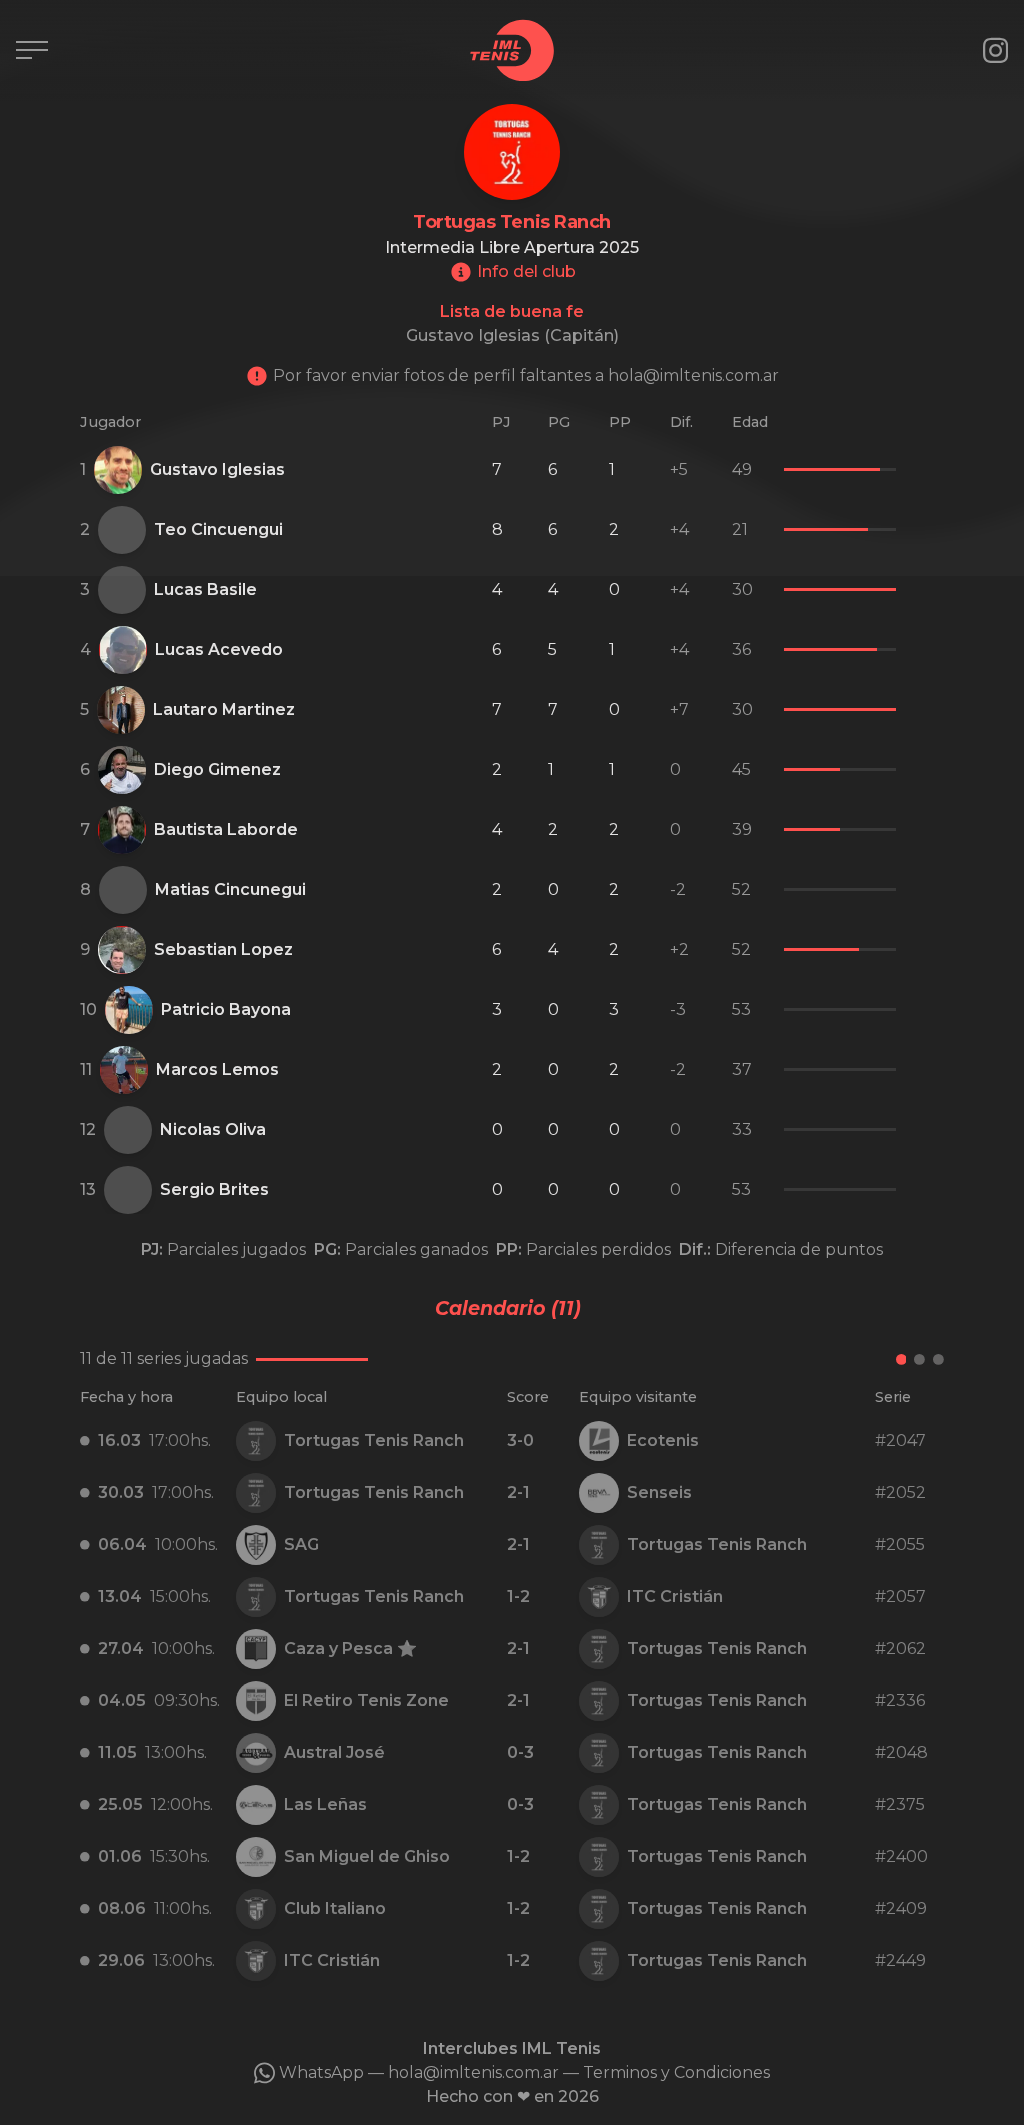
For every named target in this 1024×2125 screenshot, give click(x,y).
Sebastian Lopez (223, 949)
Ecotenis (663, 1440)
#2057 (900, 1596)
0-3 (520, 1752)
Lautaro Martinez (224, 709)
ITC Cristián (675, 1596)
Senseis (659, 1492)
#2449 (900, 1960)
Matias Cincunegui (230, 889)
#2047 (900, 1440)
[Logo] (512, 50)
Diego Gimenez (217, 769)
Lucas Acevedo (219, 649)
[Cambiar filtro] (732, 1359)
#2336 (900, 1700)
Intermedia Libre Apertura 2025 (512, 247)
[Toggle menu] (32, 50)
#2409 (901, 1908)
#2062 (900, 1648)
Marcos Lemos (217, 1069)
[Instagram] (995, 50)
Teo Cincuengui (218, 529)
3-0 (520, 1440)
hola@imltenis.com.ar (473, 2072)
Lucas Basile (205, 589)
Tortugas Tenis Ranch (374, 1440)
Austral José (334, 1752)
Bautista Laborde (226, 829)
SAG (301, 1544)
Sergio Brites (214, 1189)
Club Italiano (335, 1908)
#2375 (900, 1804)
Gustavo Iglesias (217, 469)
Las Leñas (325, 1804)
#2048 (901, 1752)
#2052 (900, 1492)
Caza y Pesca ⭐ (350, 1648)
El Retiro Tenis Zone (366, 1700)
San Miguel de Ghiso (367, 1856)
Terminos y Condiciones (676, 2072)
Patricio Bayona (226, 1009)
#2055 (900, 1544)
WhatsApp (321, 2072)
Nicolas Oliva (213, 1129)
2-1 (518, 1492)
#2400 (901, 1856)
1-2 (518, 1596)
